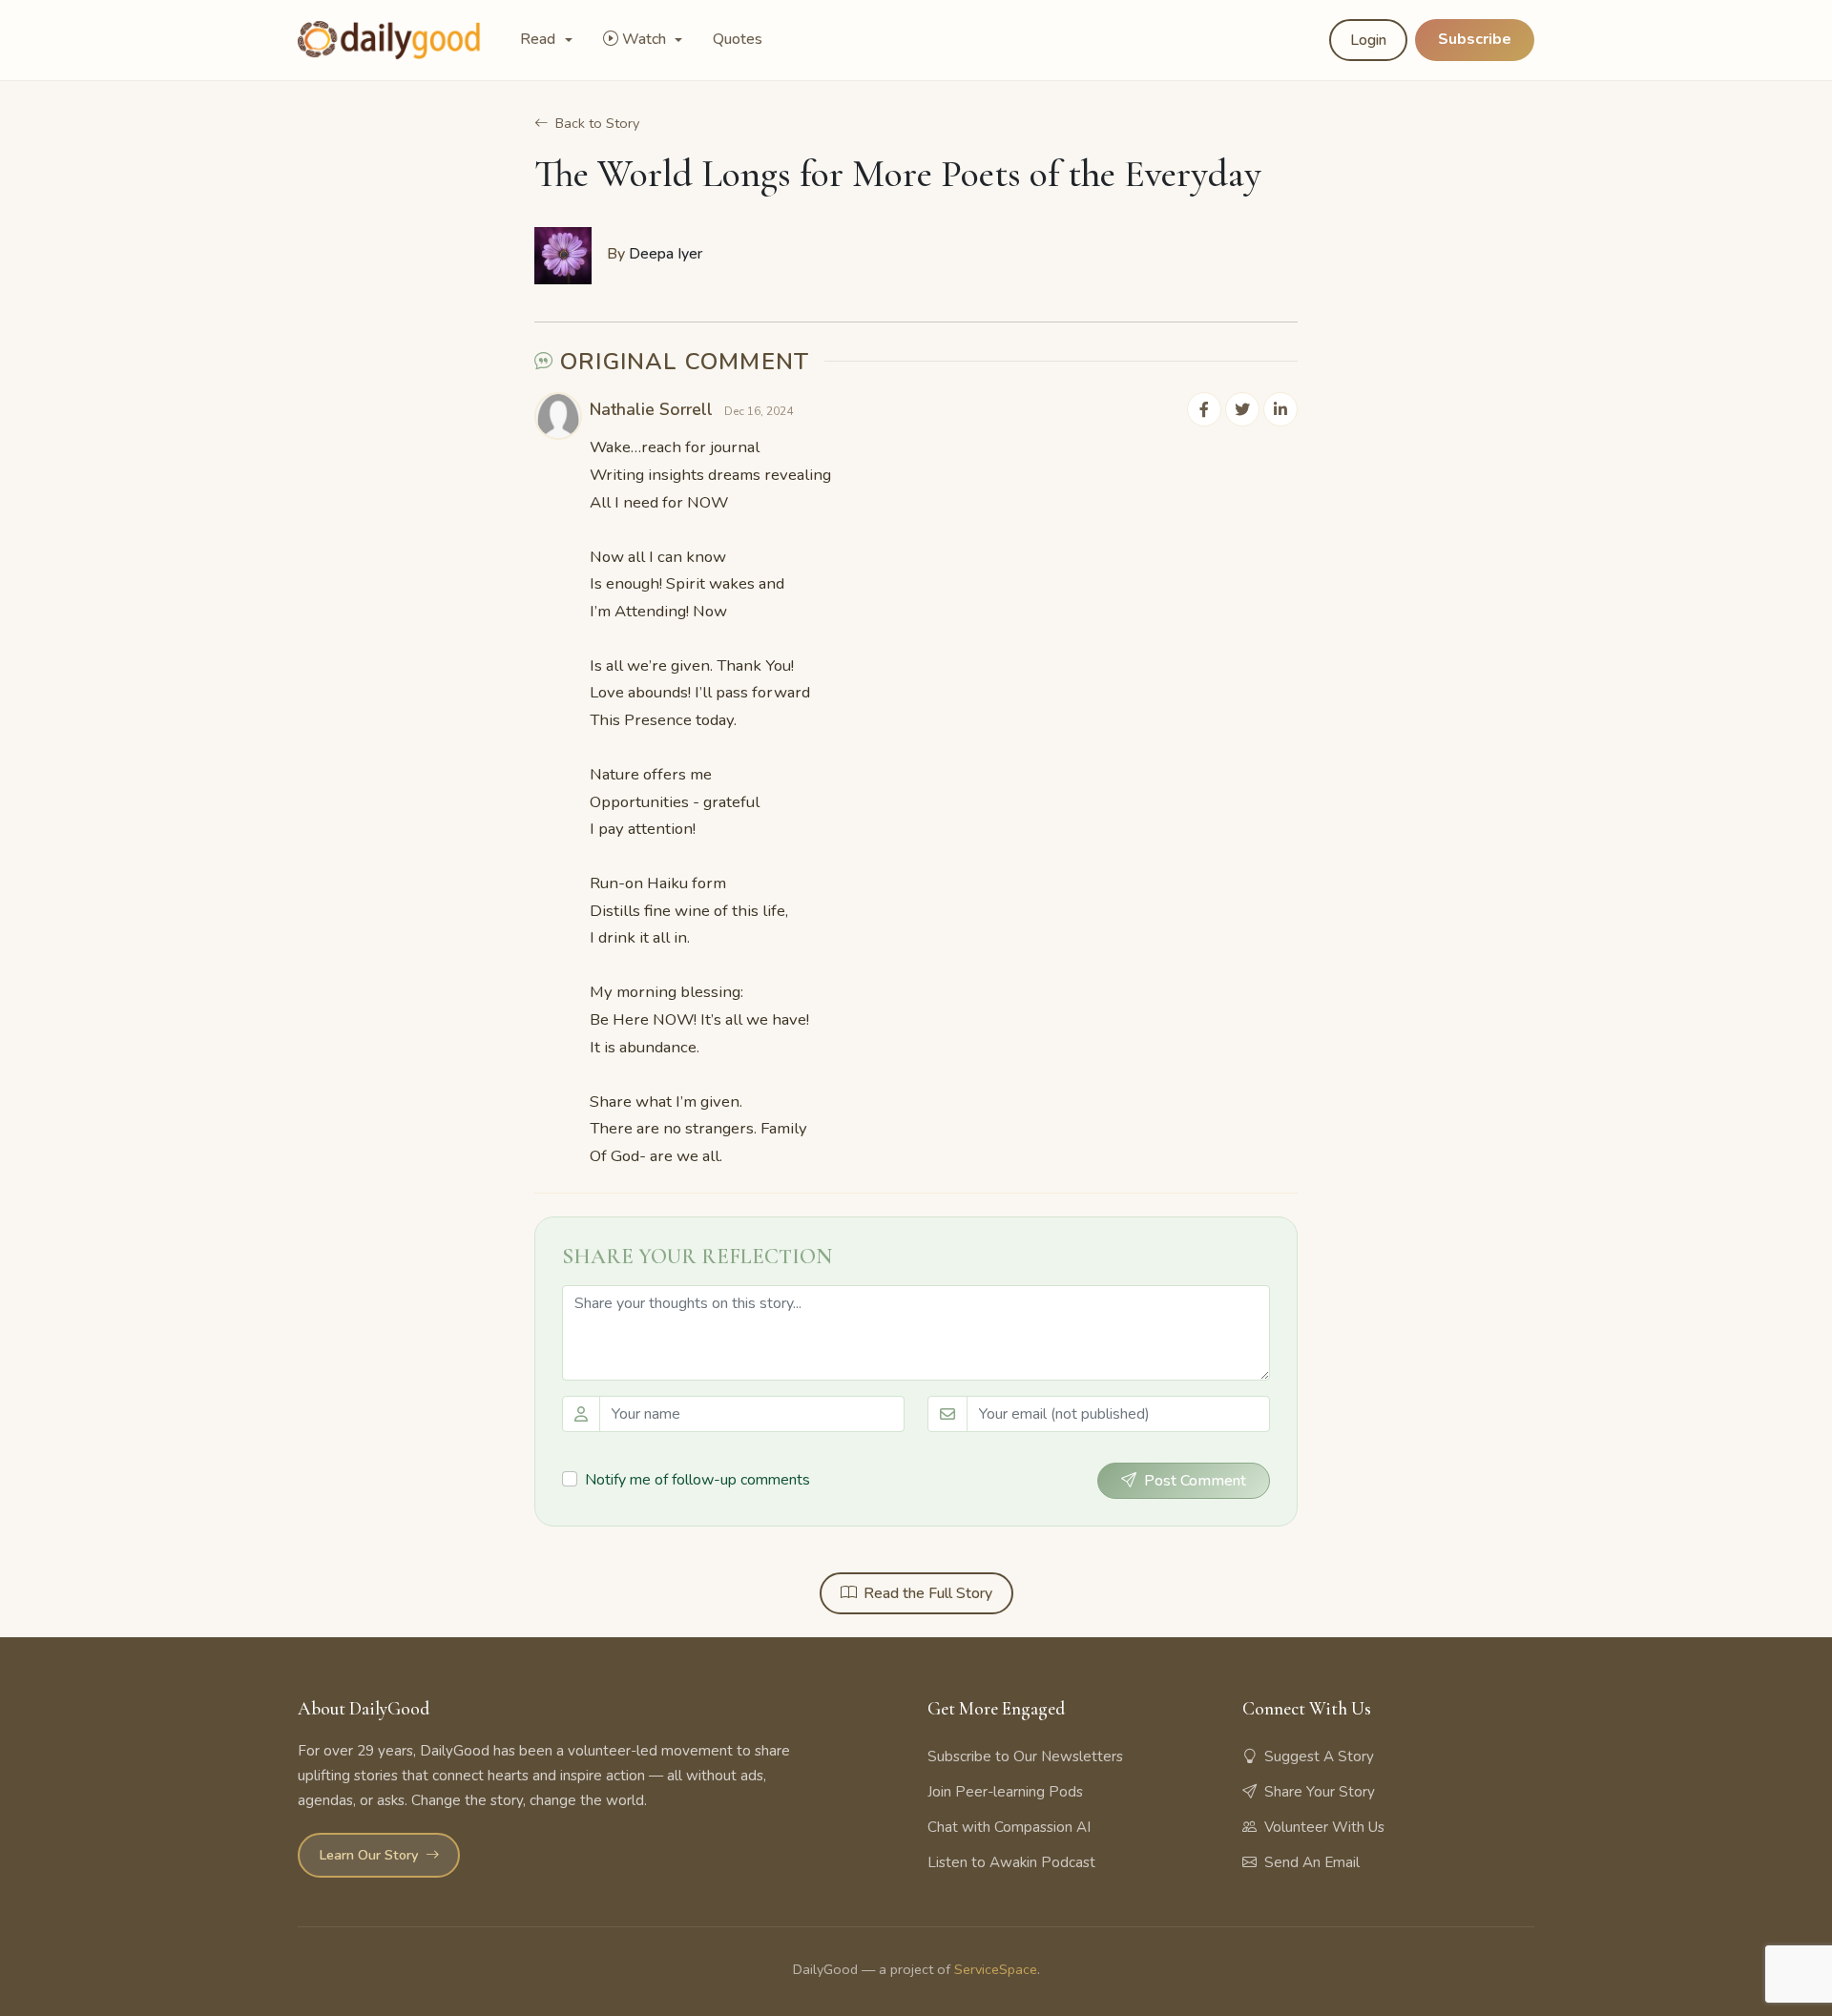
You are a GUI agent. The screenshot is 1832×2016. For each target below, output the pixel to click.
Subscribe (1475, 39)
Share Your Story (1320, 1792)
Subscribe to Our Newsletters (1025, 1756)
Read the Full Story (928, 1593)
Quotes (738, 39)
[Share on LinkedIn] (1280, 409)
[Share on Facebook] (1204, 409)
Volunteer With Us (1324, 1827)
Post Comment (1195, 1481)
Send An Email (1312, 1862)
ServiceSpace (996, 1969)
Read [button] (540, 39)
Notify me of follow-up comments (697, 1480)
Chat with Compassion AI (1009, 1827)
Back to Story (597, 123)
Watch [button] (646, 39)
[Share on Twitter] (1242, 409)
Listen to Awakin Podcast (1011, 1862)
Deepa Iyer (666, 254)
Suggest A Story (1319, 1756)
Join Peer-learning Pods (1005, 1792)
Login (1368, 40)
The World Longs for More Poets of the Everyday (898, 174)
